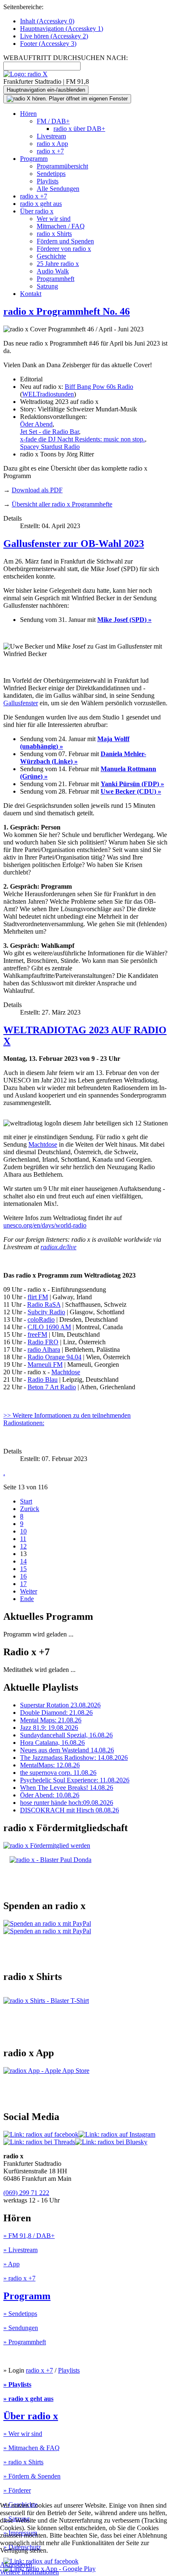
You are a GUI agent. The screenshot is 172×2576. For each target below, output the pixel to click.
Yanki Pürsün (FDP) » (132, 784)
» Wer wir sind (23, 2434)
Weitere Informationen (29, 2572)
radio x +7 (50, 151)
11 (23, 1539)
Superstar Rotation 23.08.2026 (60, 1705)
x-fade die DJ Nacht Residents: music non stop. (82, 439)
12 (23, 1546)
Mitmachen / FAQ (61, 226)
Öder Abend (36, 424)
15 (23, 1569)
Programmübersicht (62, 166)
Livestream (51, 136)
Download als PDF (37, 490)
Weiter (29, 1591)
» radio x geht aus (28, 2399)
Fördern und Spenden (65, 241)
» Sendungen (21, 2328)
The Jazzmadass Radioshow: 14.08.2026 (74, 1758)
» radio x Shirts (23, 2462)
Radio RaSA (44, 1304)
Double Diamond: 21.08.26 (56, 1713)
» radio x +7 (19, 2278)
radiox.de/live (58, 1247)
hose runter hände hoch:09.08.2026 (67, 1803)
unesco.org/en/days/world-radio (45, 1225)
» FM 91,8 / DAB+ (29, 2236)
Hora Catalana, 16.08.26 (52, 1743)
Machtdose (43, 1144)
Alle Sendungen (58, 189)
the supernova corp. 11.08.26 (58, 1773)
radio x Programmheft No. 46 (67, 311)
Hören (28, 114)
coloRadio (41, 1319)
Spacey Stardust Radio (50, 447)
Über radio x (37, 211)
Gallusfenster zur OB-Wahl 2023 (74, 544)
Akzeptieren (16, 2565)
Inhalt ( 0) (47, 21)
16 (23, 1576)
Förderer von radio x (64, 249)
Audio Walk (53, 271)
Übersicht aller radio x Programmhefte (62, 504)
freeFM (37, 1334)
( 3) (48, 44)
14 (23, 1561)
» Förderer (17, 2490)
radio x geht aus (41, 204)
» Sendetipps (20, 2314)
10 (23, 1531)
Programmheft (56, 279)
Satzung (47, 286)
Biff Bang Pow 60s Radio (99, 387)
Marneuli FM (45, 1364)
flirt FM (38, 1297)
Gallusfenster (21, 703)
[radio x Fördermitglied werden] (47, 1846)
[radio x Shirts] (46, 2001)
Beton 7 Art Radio (52, 1387)
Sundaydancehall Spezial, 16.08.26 (66, 1735)
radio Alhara (44, 1349)
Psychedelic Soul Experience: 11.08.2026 (75, 1780)
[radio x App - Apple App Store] (46, 2071)
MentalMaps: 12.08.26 (50, 1765)
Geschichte (51, 256)
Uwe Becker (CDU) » (131, 791)
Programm (34, 159)
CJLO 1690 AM (49, 1327)
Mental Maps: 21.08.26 (51, 1720)
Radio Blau (43, 1379)
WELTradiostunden (48, 394)
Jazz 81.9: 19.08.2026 (49, 1728)
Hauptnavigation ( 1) (62, 29)
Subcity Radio (46, 1312)
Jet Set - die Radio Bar (49, 432)
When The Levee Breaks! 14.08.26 (67, 1788)
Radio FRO (43, 1342)
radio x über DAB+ (79, 129)
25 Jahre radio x (58, 264)
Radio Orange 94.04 (54, 1357)
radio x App (52, 144)
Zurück (30, 1509)
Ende (27, 1599)
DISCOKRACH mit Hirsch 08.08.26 (70, 1810)
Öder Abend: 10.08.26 (50, 1795)
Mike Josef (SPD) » (124, 620)
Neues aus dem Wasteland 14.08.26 (67, 1750)
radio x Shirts (54, 234)
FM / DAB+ (53, 121)
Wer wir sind (54, 219)
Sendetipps (51, 174)
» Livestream (20, 2250)
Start (26, 1501)
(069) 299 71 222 (26, 2193)
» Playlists (17, 2384)
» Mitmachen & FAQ (32, 2448)
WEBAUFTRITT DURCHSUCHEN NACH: (66, 58)
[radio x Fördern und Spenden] (51, 1860)
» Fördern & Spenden (32, 2476)
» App (11, 2264)
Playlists (48, 181)
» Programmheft (25, 2342)
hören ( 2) (54, 36)
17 (23, 1584)
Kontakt (31, 294)
